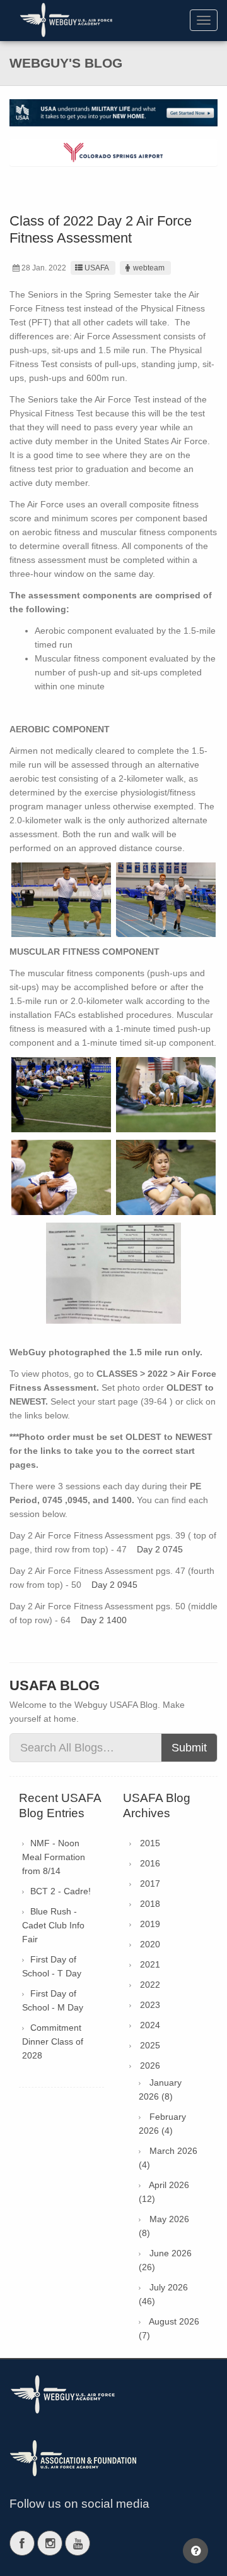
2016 (150, 1863)
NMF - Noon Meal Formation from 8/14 (54, 1857)
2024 (150, 2025)
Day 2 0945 (114, 1585)
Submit (189, 1748)
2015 (150, 1843)
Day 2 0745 (160, 1549)
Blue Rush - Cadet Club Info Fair (53, 1925)
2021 (150, 1964)
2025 (150, 2045)
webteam (149, 268)
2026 (150, 2065)
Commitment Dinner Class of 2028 (53, 2041)
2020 (150, 1944)
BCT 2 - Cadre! (61, 1891)
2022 (150, 1985)
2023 (150, 2005)
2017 (150, 1884)
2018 (150, 1904)
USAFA (97, 268)
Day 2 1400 (104, 1620)
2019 (150, 1924)
